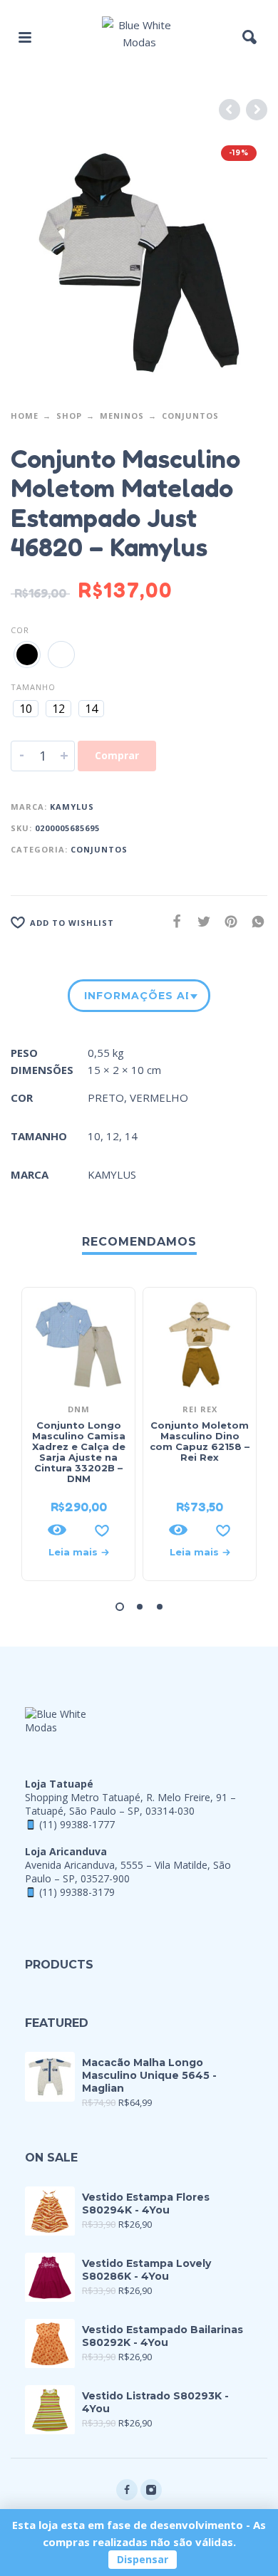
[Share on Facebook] (173, 921)
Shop (69, 416)
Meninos (122, 416)
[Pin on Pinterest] (227, 921)
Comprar (117, 755)
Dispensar (143, 2559)
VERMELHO (159, 1097)
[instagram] (151, 2490)
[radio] (27, 655)
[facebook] (127, 2490)
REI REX (200, 1409)
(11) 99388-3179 (77, 1892)
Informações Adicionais (136, 996)
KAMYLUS (72, 807)
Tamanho (33, 687)
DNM (79, 1409)
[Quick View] (57, 1530)
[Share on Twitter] (200, 921)
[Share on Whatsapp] (254, 921)
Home (25, 416)
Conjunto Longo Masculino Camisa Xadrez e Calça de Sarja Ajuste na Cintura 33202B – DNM (79, 1452)
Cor (20, 630)
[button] (25, 37)
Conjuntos (190, 416)
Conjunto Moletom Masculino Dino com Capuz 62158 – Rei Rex (200, 1441)
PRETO (106, 1097)
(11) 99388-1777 (77, 1824)
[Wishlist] (102, 1530)
